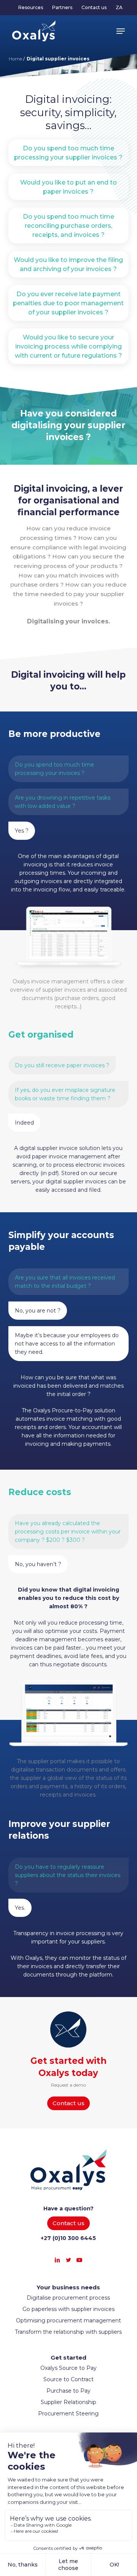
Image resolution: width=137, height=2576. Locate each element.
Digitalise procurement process (68, 2298)
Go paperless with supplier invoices (68, 2309)
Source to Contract (68, 2379)
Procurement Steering (68, 2414)
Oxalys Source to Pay (68, 2368)
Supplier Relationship (68, 2402)
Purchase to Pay (68, 2391)
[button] (121, 31)
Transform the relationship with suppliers (68, 2332)
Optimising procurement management (68, 2320)
